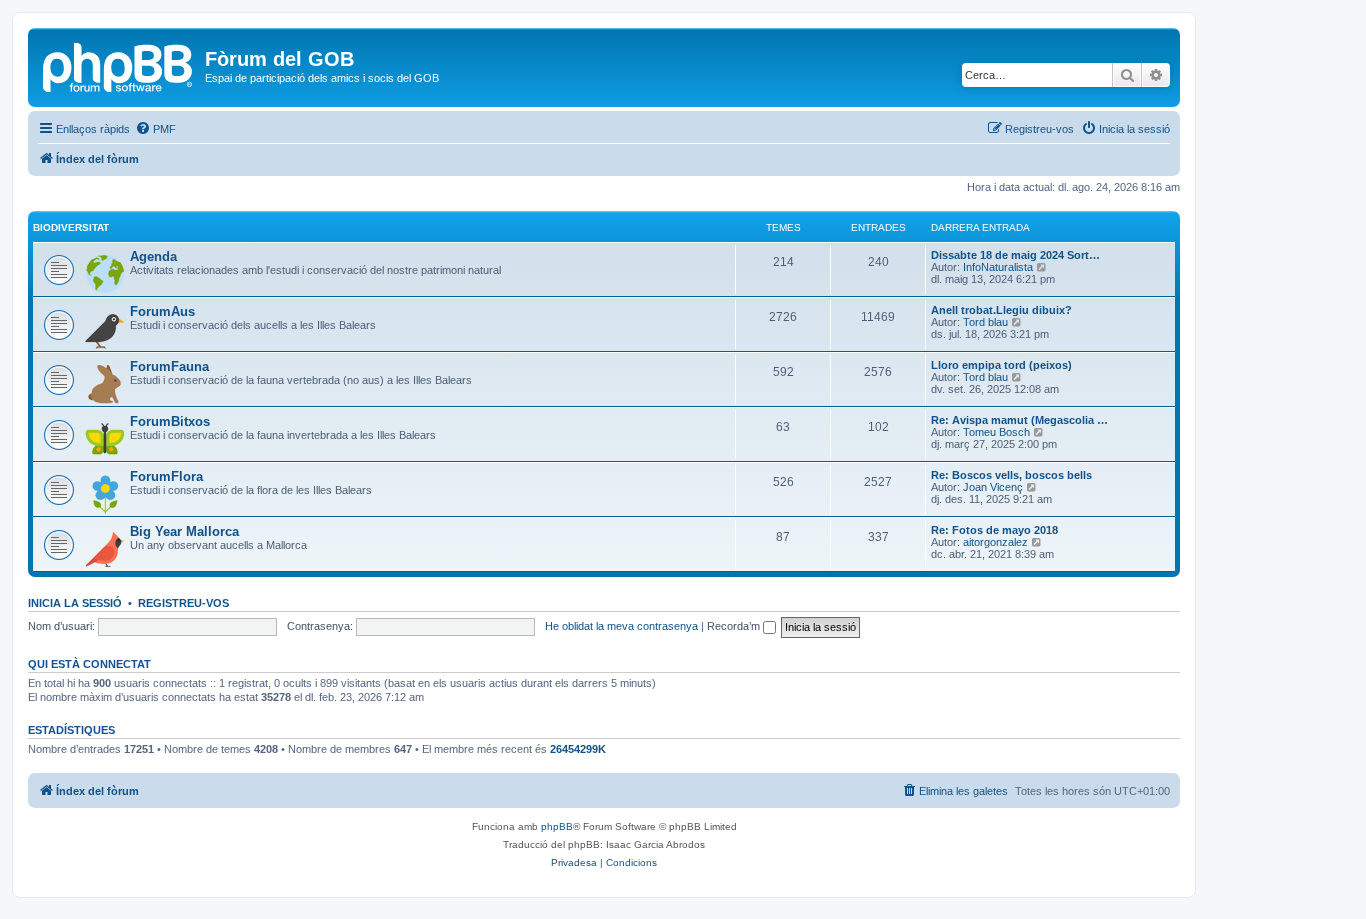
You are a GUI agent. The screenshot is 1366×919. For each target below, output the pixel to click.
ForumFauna (169, 366)
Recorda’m (735, 626)
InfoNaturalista (998, 267)
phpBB (557, 826)
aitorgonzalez (995, 542)
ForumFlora (166, 476)
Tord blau (985, 322)
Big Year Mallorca (184, 531)
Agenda (153, 256)
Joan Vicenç (993, 487)
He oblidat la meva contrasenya (621, 626)
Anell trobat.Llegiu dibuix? (1001, 310)
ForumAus (162, 311)
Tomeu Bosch (996, 432)
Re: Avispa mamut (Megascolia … (1019, 420)
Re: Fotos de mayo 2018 (994, 530)
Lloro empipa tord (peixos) (1001, 365)
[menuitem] (155, 129)
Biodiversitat (71, 227)
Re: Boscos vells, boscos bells (1011, 475)
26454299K (578, 749)
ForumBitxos (170, 421)
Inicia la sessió (75, 603)
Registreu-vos (183, 603)
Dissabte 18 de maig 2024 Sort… (1015, 255)
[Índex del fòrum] (119, 65)
